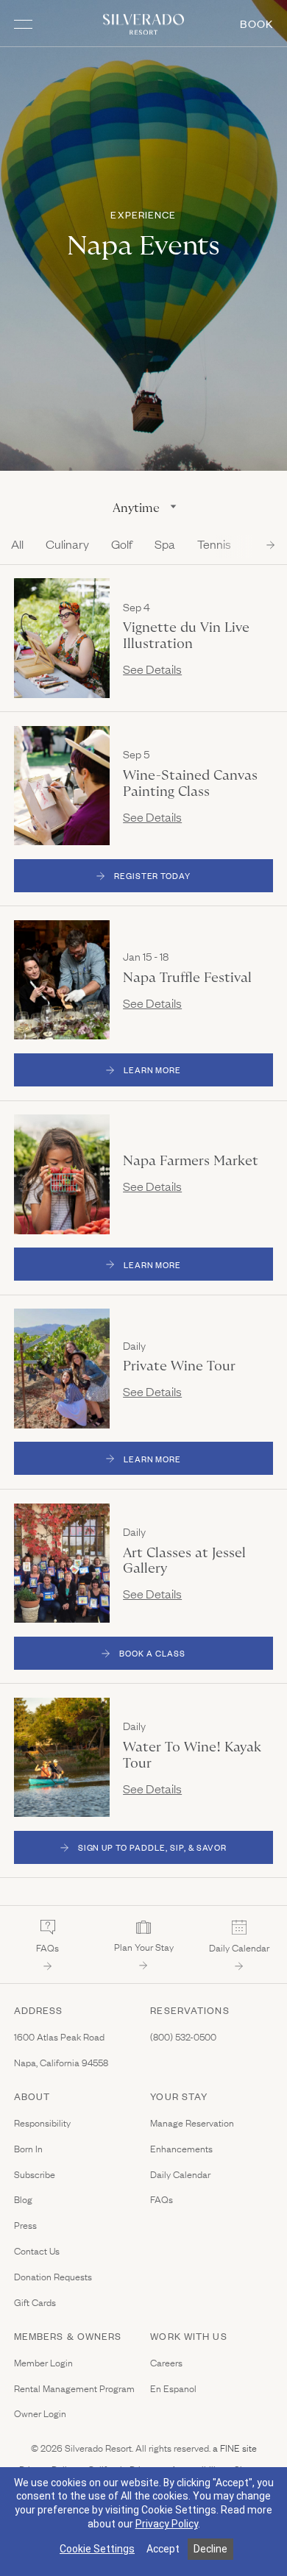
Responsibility (42, 2123)
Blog (23, 2199)
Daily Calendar (180, 2174)
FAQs (162, 2199)
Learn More (199, 1072)
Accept (163, 2549)
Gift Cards (35, 2302)
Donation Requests (53, 2276)
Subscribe (35, 2174)
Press (25, 2225)
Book (256, 23)
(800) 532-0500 (183, 2036)
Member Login (43, 2362)
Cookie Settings (97, 2549)
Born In (28, 2148)
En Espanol (173, 2388)
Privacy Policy (167, 2524)
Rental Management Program (74, 2388)
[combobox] (143, 508)
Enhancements (181, 2148)
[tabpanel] (143, 1222)
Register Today (152, 875)
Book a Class (152, 1653)
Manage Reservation (192, 2123)
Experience (143, 215)
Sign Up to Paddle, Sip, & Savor (153, 1847)
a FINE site (234, 2447)
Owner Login (40, 2413)
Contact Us (37, 2251)
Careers (166, 2362)
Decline (210, 2549)
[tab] (17, 549)
